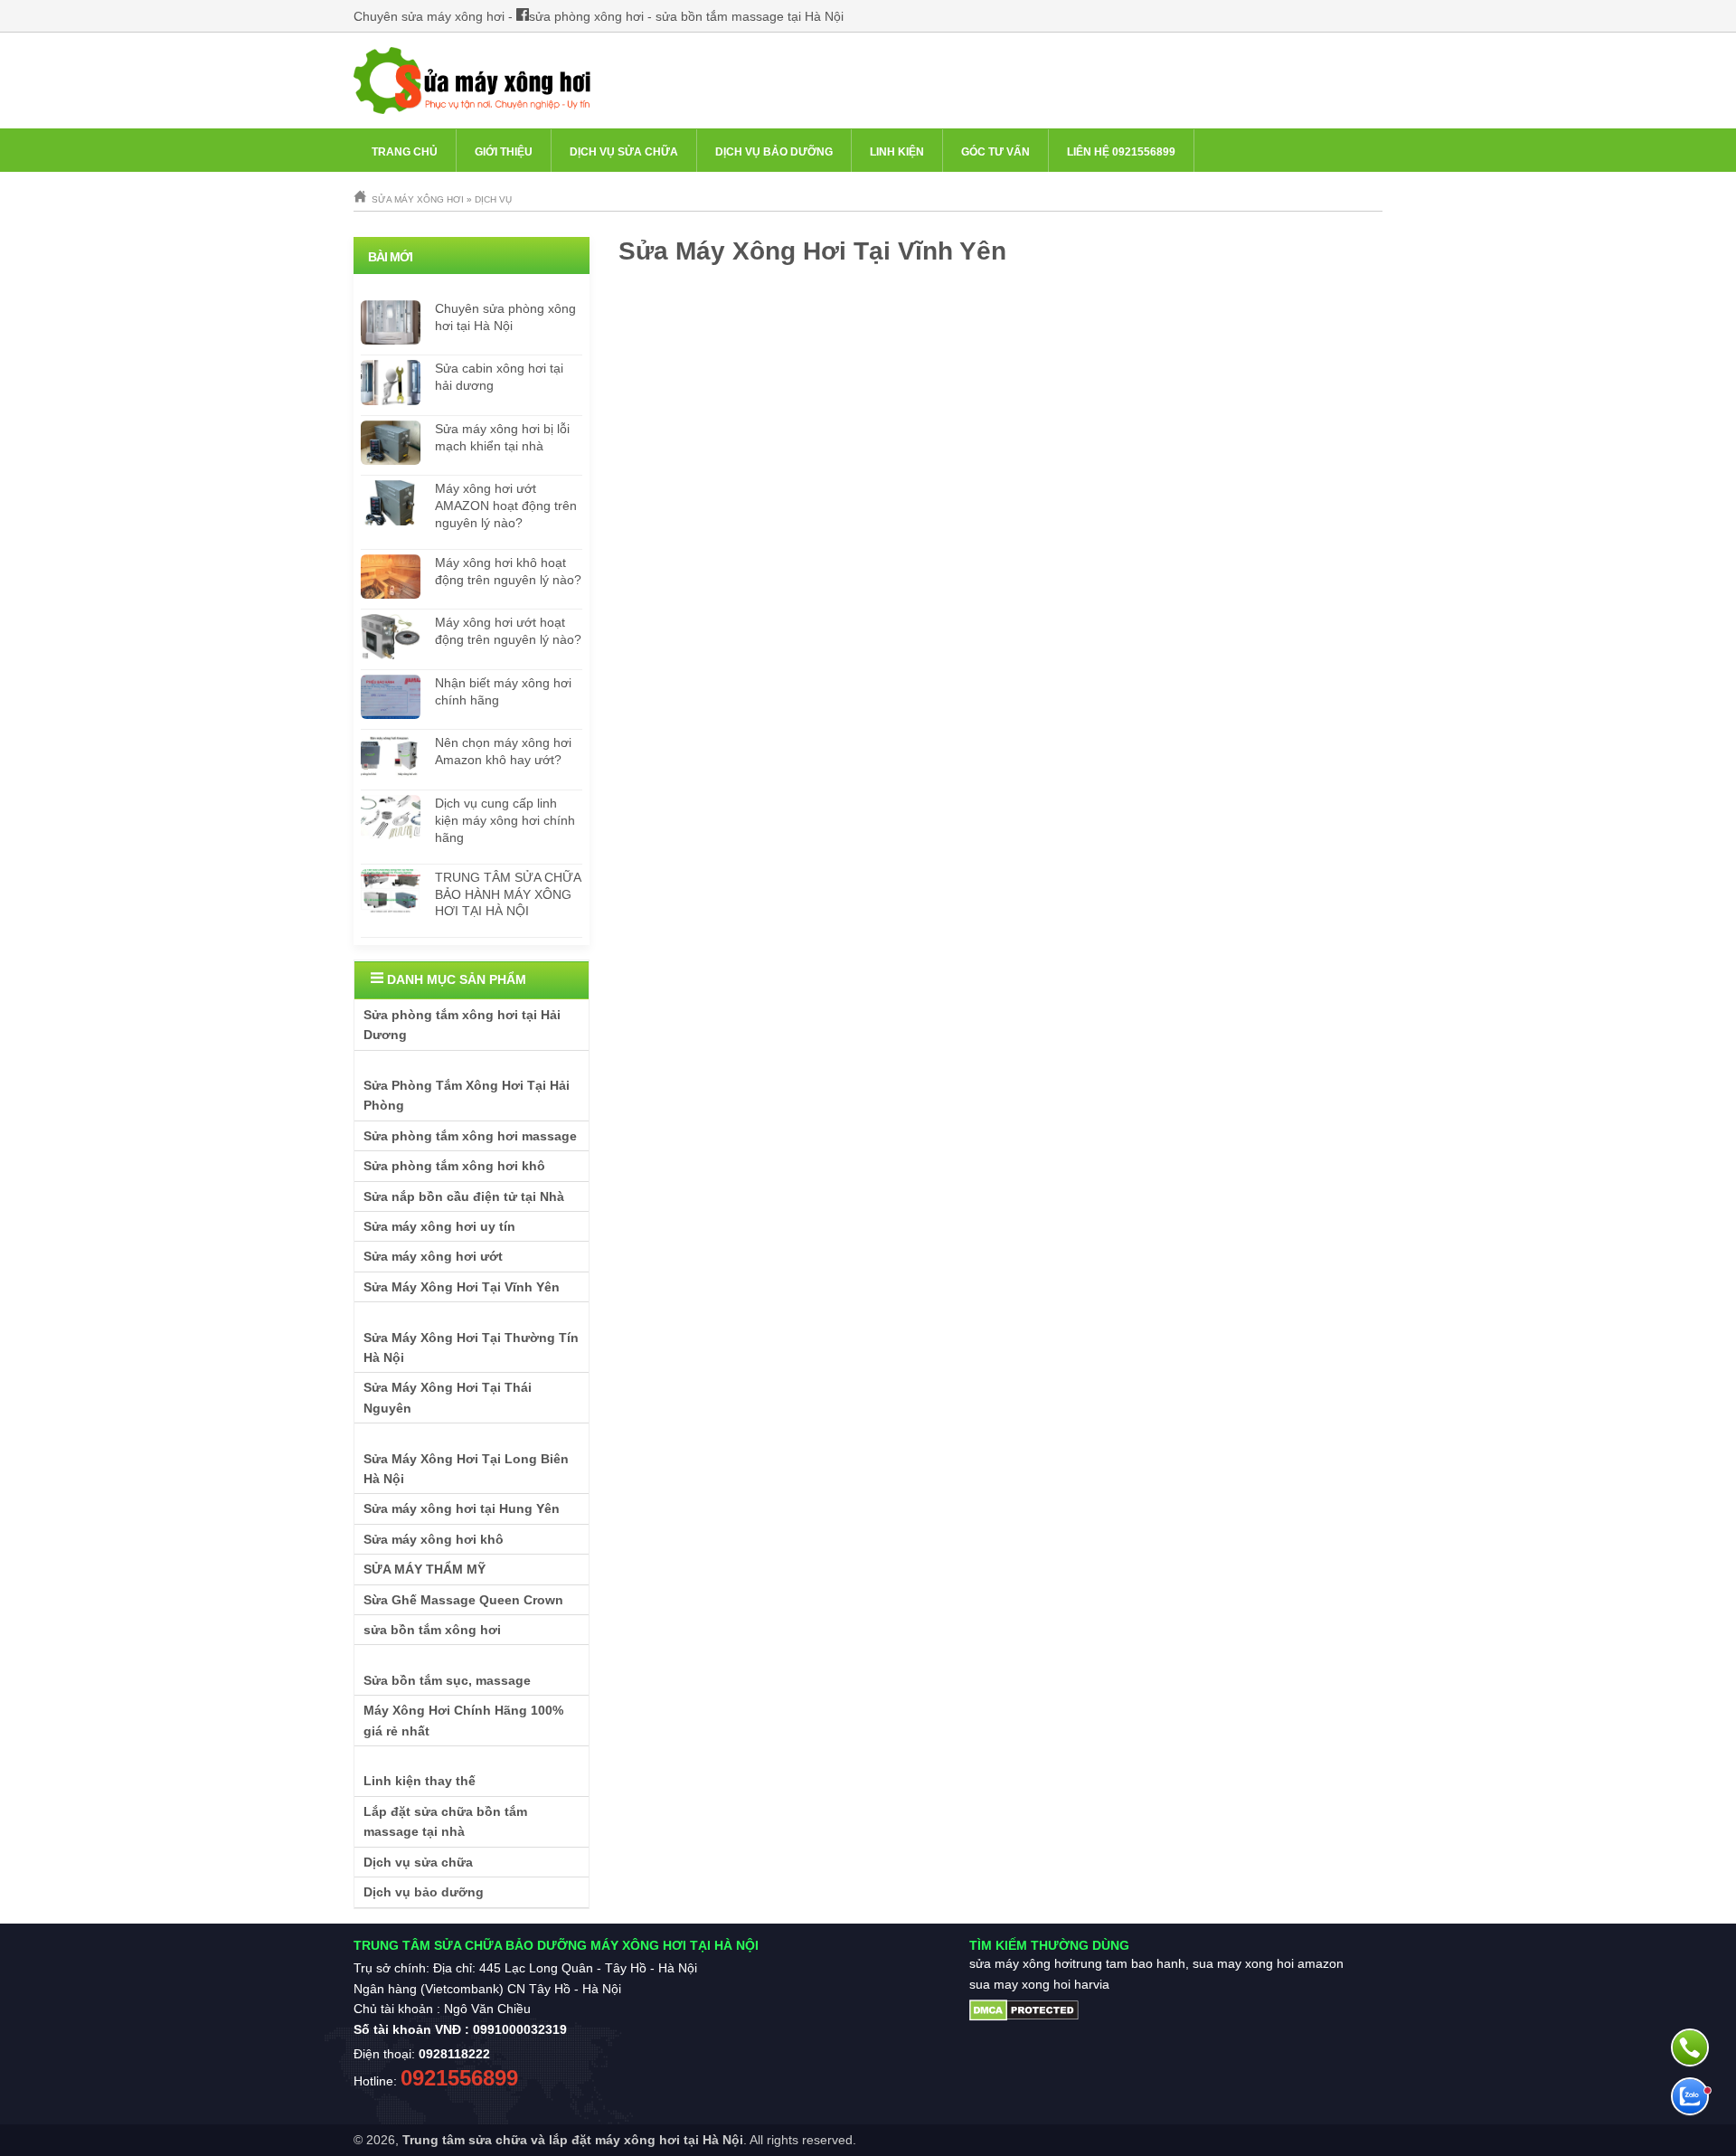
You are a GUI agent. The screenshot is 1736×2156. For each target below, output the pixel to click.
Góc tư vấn (995, 152)
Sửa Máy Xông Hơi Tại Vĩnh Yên (462, 1287)
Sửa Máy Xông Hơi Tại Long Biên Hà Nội (466, 1469)
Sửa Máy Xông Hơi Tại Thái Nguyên (448, 1397)
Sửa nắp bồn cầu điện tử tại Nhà (464, 1196)
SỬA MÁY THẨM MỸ (425, 1569)
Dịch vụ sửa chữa (624, 152)
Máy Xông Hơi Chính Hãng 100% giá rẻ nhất (463, 1720)
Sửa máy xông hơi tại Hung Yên (462, 1508)
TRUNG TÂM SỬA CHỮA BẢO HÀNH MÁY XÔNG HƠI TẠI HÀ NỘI (508, 894)
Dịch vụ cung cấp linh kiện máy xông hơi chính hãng (505, 820)
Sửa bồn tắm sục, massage (447, 1680)
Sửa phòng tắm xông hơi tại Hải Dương (462, 1025)
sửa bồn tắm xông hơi (432, 1630)
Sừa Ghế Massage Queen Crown (463, 1600)
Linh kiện (897, 152)
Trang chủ (405, 152)
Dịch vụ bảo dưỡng (774, 152)
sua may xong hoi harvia (1039, 1984)
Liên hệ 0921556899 (1121, 152)
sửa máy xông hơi (1021, 1963)
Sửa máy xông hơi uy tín (439, 1226)
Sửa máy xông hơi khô (434, 1539)
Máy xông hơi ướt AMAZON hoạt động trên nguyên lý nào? (506, 506)
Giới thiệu (504, 152)
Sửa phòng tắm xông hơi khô (454, 1166)
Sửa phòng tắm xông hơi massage (470, 1136)
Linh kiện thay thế (420, 1781)
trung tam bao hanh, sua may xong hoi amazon (1208, 1963)
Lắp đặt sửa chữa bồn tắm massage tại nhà (445, 1821)
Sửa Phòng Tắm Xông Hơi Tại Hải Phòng (467, 1095)
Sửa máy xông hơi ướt (433, 1256)
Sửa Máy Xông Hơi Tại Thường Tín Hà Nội (471, 1347)
